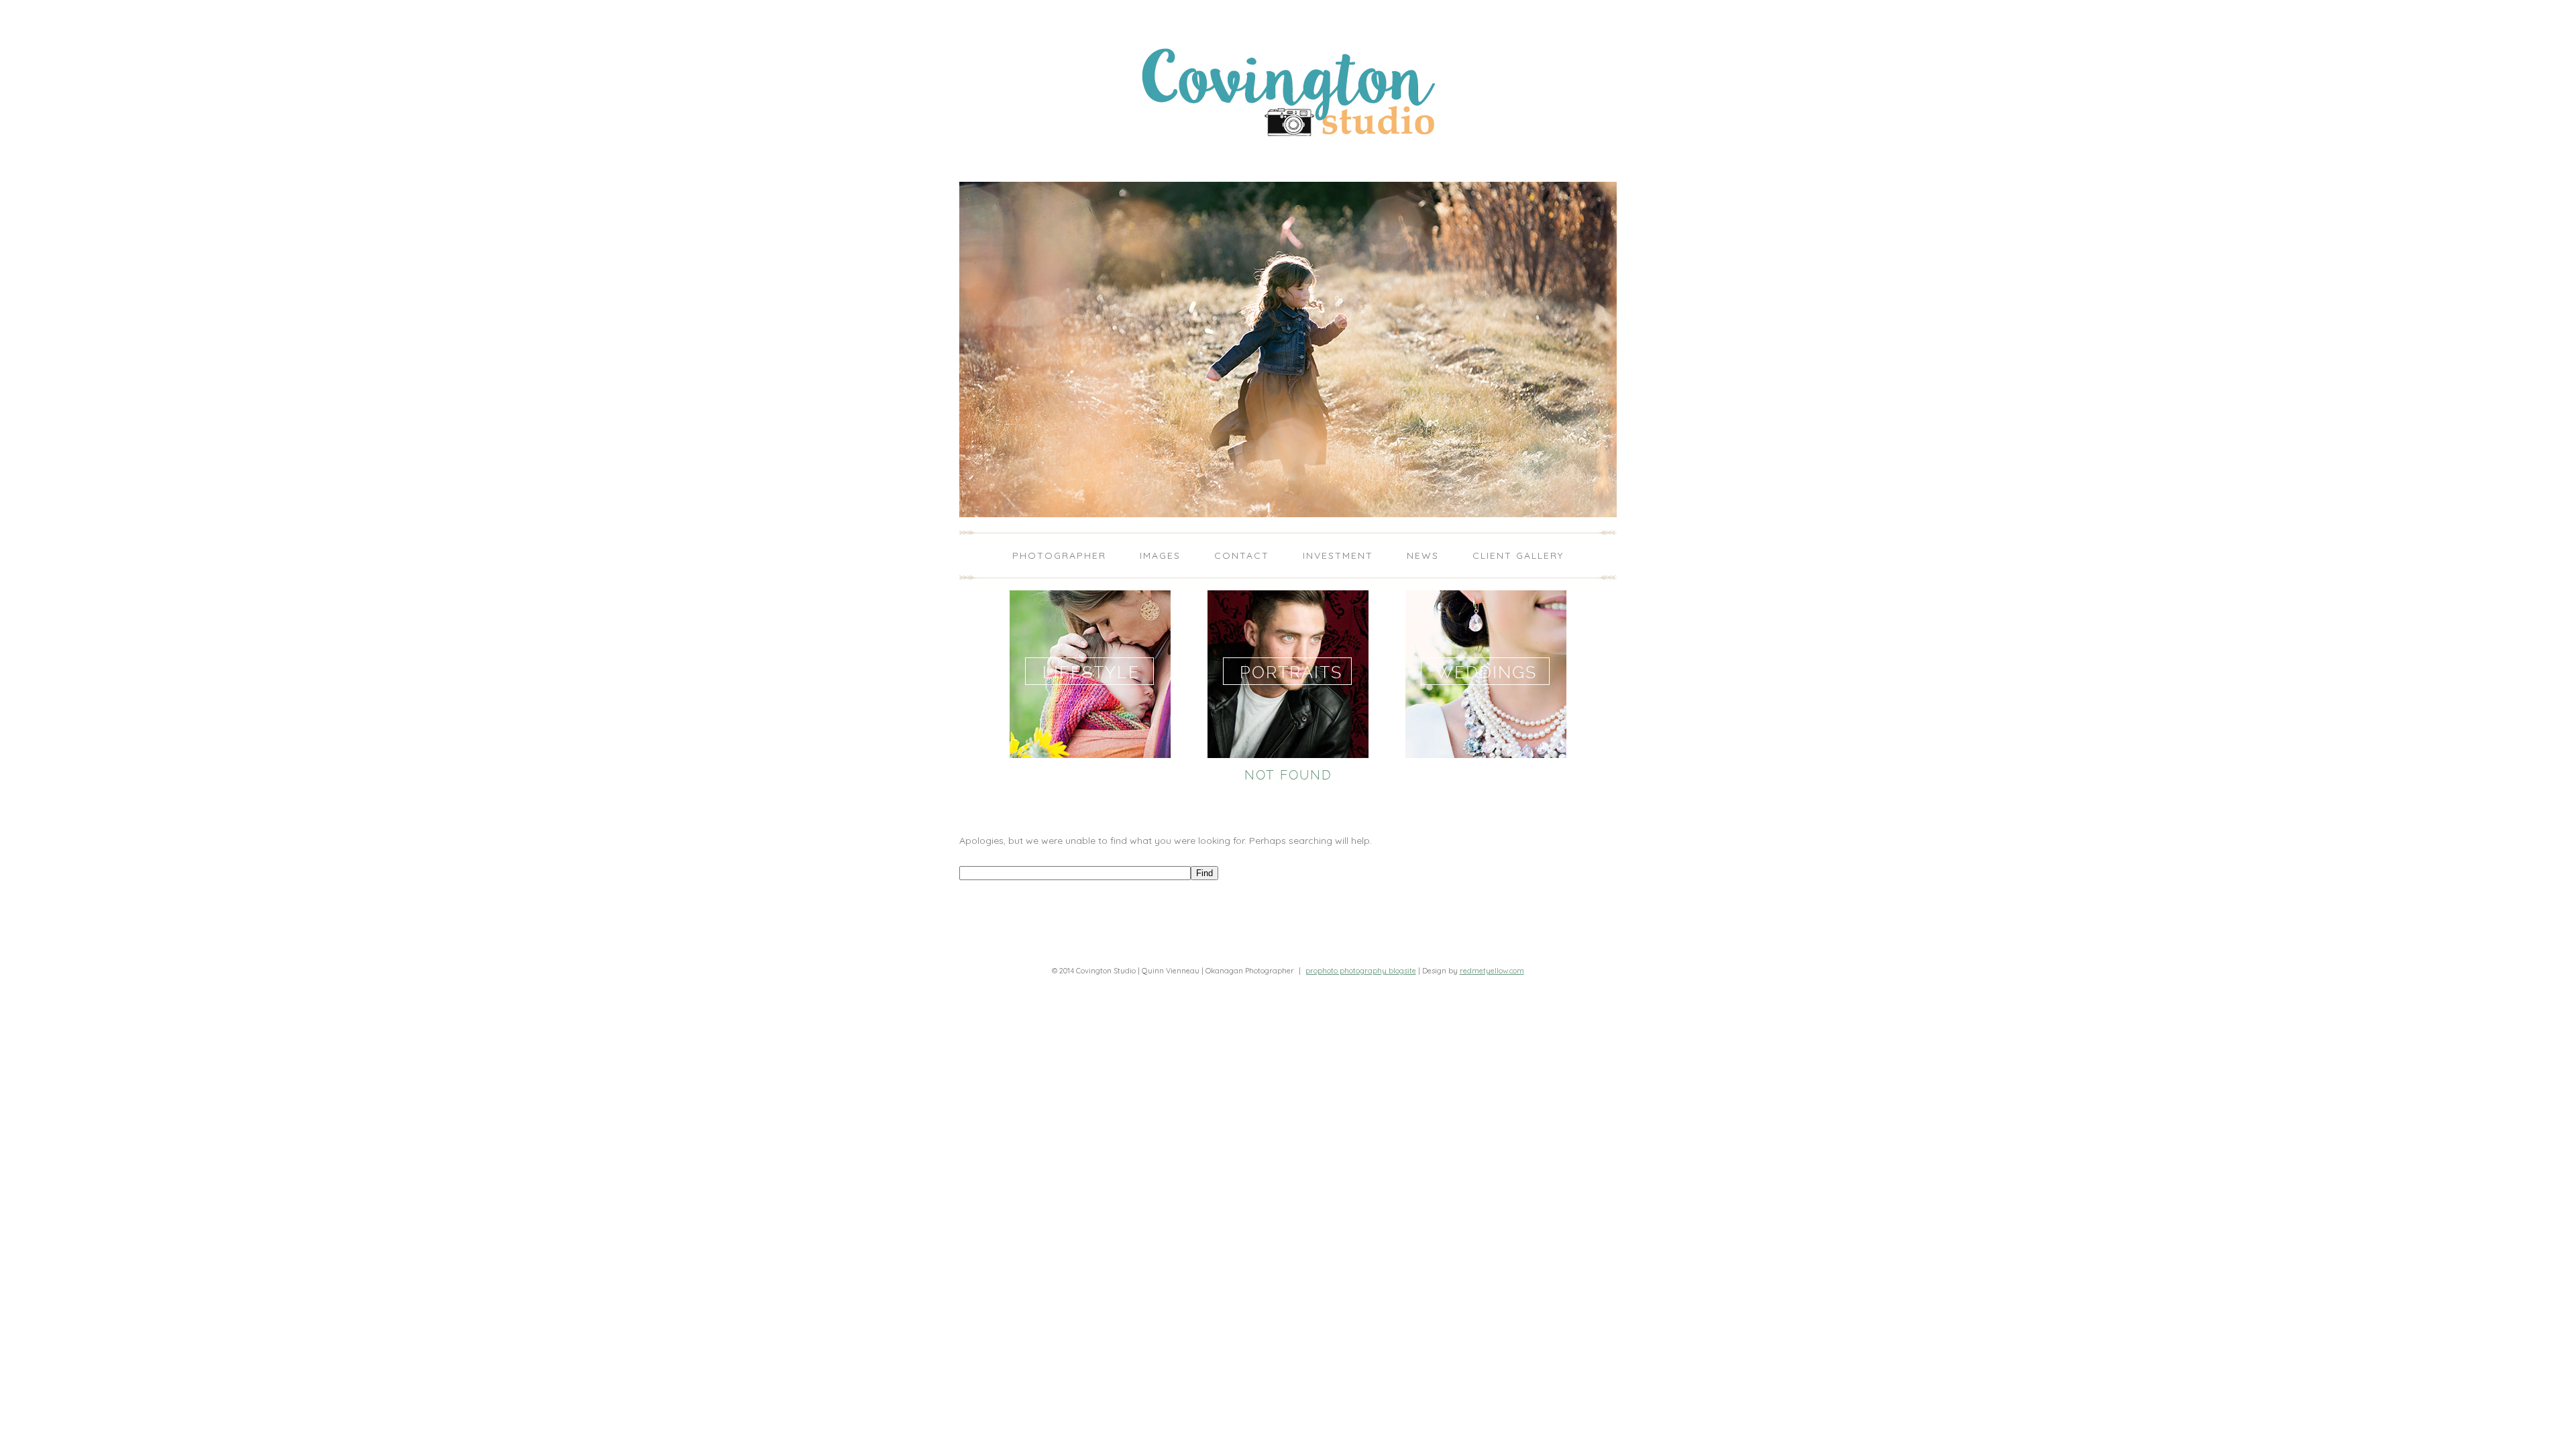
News (1423, 555)
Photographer (1059, 555)
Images (1160, 555)
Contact (1242, 555)
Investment (1338, 555)
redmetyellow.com (1492, 971)
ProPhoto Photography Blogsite (1361, 971)
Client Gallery (1518, 555)
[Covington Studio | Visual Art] (1288, 163)
